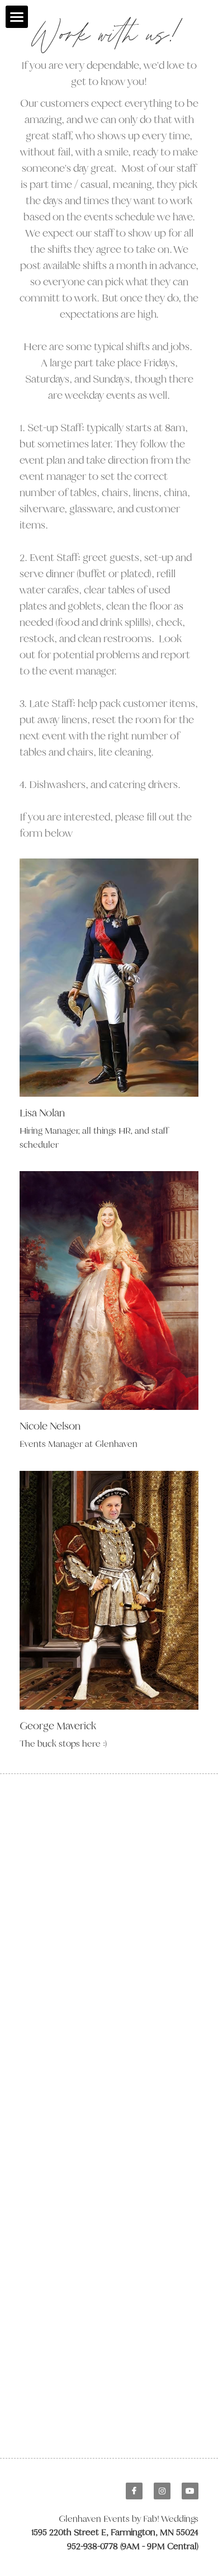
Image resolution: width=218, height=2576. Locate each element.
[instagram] (162, 2491)
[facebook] (134, 2491)
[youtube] (190, 2491)
